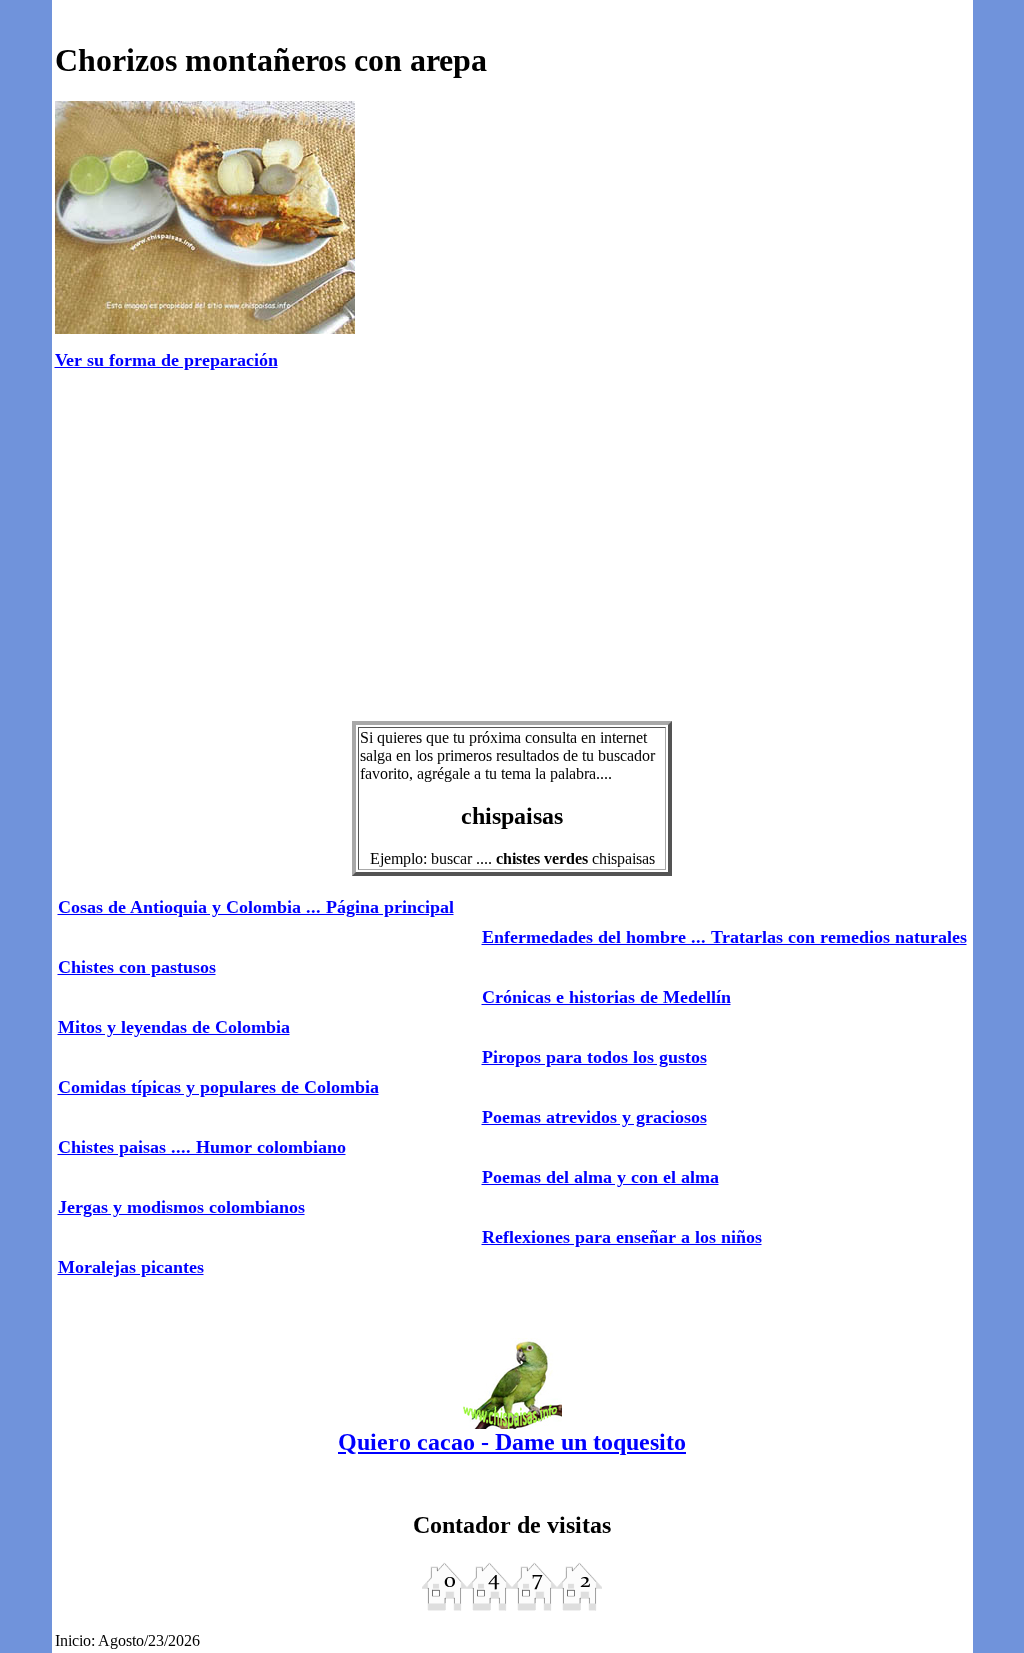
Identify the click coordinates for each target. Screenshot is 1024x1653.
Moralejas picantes (131, 1267)
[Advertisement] (512, 547)
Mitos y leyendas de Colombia (174, 1027)
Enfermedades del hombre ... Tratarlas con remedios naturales (724, 937)
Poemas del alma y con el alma (600, 1177)
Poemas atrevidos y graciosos (594, 1117)
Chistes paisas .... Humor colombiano (202, 1147)
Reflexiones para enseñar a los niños (622, 1237)
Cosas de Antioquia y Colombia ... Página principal (256, 907)
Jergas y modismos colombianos (181, 1207)
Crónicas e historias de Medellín (606, 997)
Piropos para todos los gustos (594, 1057)
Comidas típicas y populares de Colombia (218, 1087)
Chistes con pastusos (137, 967)
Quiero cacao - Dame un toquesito (512, 1442)
